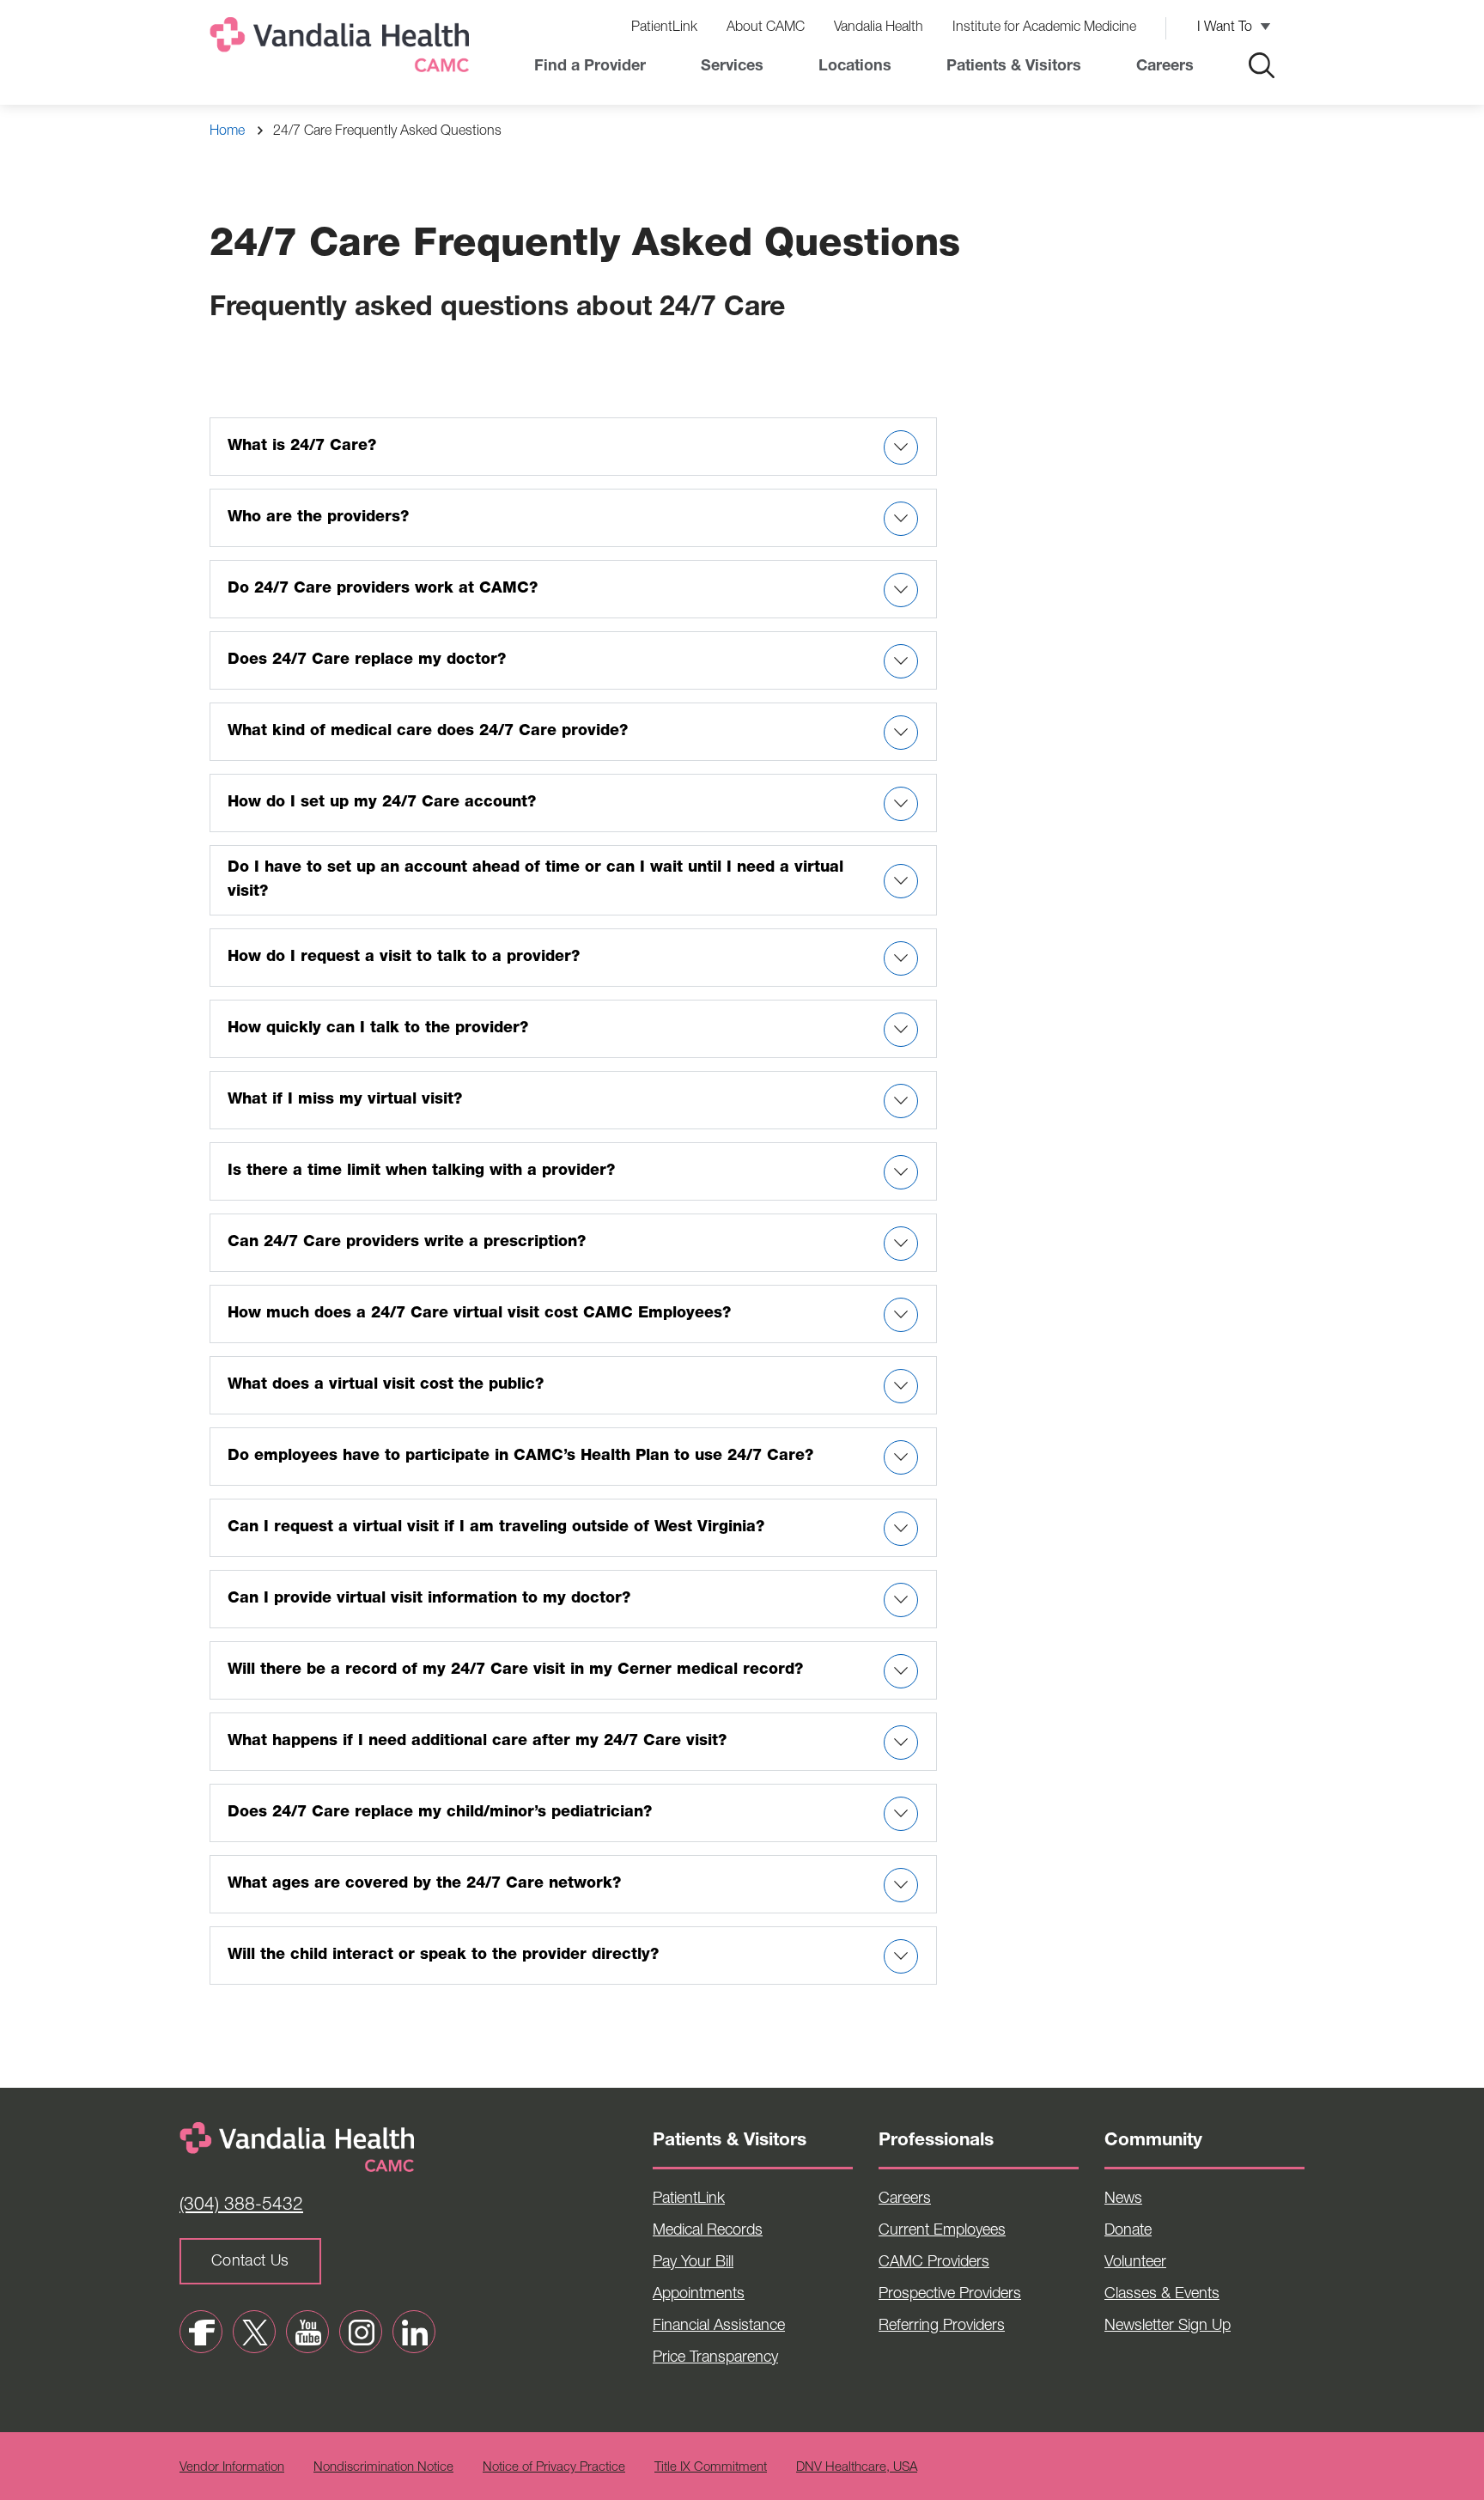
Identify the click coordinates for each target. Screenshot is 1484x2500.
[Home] (343, 49)
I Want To (1225, 28)
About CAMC (766, 28)
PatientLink (664, 28)
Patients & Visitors (1014, 67)
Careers (1165, 67)
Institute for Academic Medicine (1044, 28)
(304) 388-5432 (241, 2206)
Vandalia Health (879, 28)
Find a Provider (590, 67)
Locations (855, 67)
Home (227, 132)
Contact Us (250, 2262)
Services (732, 67)
